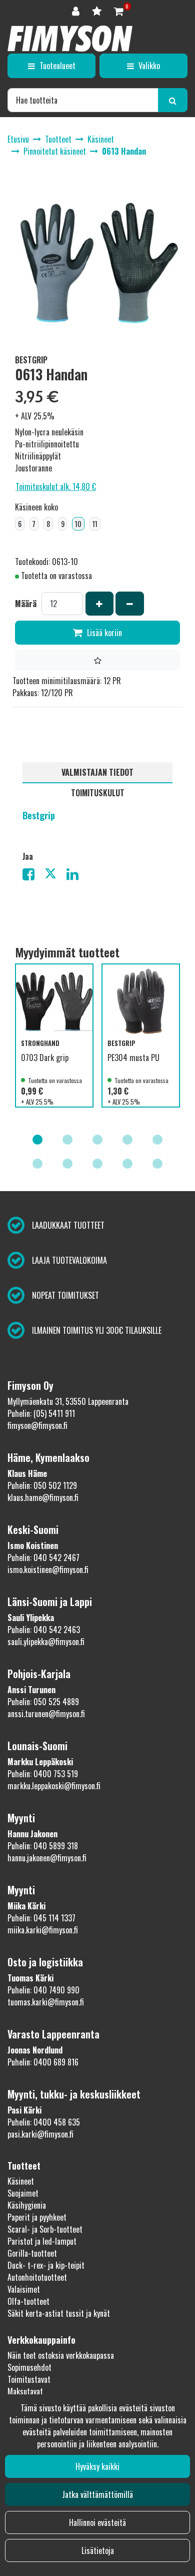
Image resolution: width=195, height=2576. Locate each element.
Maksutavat (25, 2391)
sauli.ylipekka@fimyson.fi (46, 1642)
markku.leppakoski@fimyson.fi (54, 1786)
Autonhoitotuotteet (37, 2277)
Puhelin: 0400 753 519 (43, 1774)
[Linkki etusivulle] (70, 39)
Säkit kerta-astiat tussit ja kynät (59, 2313)
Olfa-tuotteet (28, 2301)
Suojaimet (23, 2193)
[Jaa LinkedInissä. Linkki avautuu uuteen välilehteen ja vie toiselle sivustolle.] (76, 876)
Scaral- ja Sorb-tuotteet (45, 2229)
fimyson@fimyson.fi (37, 1425)
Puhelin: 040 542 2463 (44, 1630)
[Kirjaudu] (77, 10)
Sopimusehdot (29, 2367)
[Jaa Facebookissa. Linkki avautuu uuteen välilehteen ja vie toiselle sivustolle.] (33, 876)
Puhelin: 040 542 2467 (43, 1558)
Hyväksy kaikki (97, 2466)
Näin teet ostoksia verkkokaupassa (61, 2355)
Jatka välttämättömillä (97, 2494)
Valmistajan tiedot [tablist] (97, 772)
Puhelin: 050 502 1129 (42, 1485)
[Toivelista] (98, 10)
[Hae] (173, 100)
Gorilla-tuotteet (32, 2253)
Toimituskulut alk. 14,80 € (56, 486)
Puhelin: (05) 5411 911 (41, 1413)
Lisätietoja (98, 2550)
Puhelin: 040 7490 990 (43, 1990)
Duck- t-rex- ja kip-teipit (46, 2265)
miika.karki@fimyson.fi (43, 1930)
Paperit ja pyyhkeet (37, 2217)
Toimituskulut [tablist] (98, 793)
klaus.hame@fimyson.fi (43, 1497)
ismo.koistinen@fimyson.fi (48, 1570)
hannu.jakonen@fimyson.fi (47, 1858)
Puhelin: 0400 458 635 (44, 2122)
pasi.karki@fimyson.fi (40, 2134)
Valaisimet (24, 2289)
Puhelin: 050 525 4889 (43, 1702)
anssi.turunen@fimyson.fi (46, 1714)
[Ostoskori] (119, 10)
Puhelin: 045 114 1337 (41, 1918)
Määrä (26, 604)
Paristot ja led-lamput (42, 2241)
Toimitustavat (29, 2379)
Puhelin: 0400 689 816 (43, 2062)
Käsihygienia (27, 2205)
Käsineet (21, 2181)
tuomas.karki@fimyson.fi (46, 2002)
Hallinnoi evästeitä (97, 2522)
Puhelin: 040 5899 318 (43, 1846)
